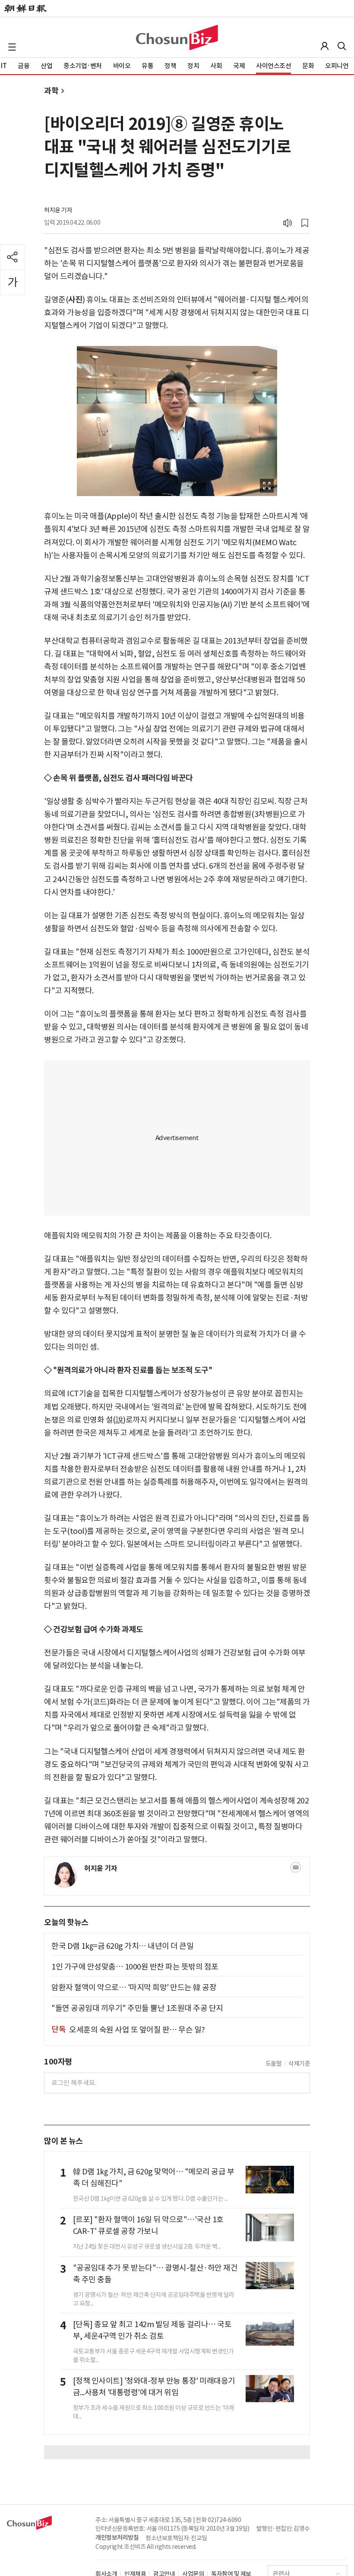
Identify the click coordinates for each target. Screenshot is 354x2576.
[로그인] (325, 46)
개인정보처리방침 (117, 2538)
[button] (12, 47)
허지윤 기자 (58, 210)
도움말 (274, 2064)
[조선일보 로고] (25, 9)
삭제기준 (299, 2064)
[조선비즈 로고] (177, 38)
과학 (51, 91)
